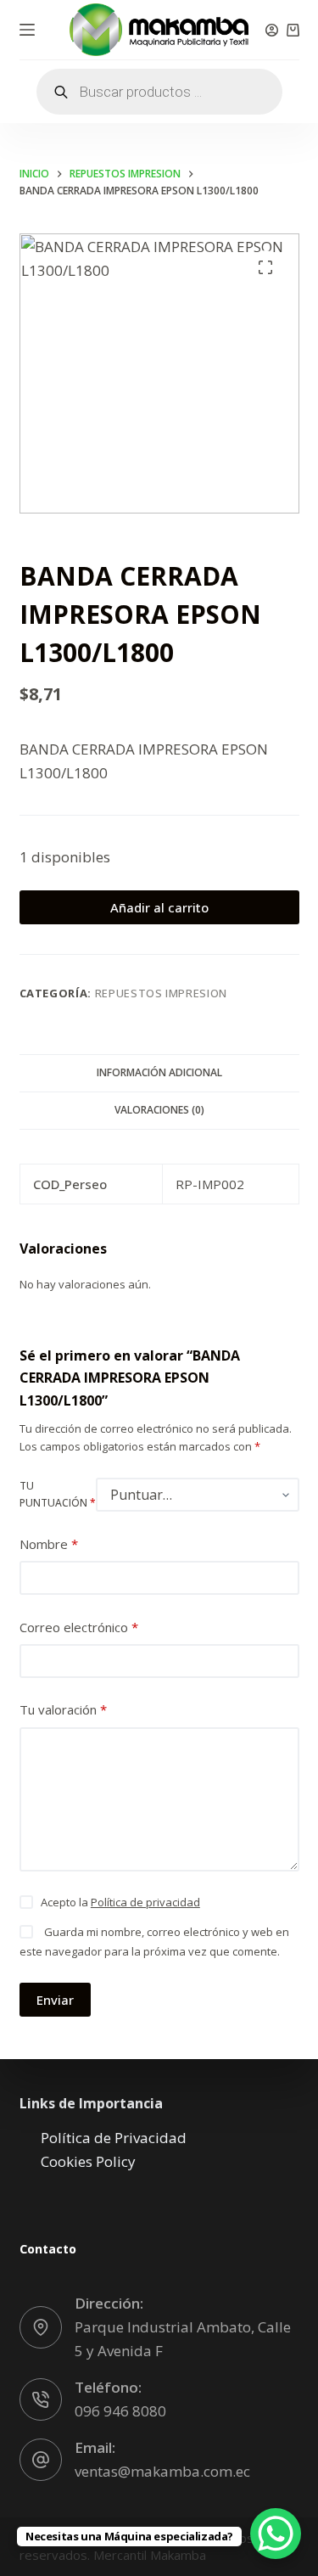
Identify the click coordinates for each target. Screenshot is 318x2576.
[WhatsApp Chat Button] (276, 2534)
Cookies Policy (88, 2161)
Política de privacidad (145, 1902)
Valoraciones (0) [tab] (159, 1110)
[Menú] (27, 30)
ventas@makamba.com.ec (162, 2471)
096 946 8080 (120, 2411)
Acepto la (120, 1902)
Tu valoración (63, 1709)
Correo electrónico (79, 1627)
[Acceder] (272, 30)
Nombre (49, 1544)
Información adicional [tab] (159, 1072)
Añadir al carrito (159, 907)
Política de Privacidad (114, 2138)
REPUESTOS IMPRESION (161, 993)
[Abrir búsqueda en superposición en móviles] (159, 92)
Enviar (55, 2000)
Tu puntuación (58, 1494)
